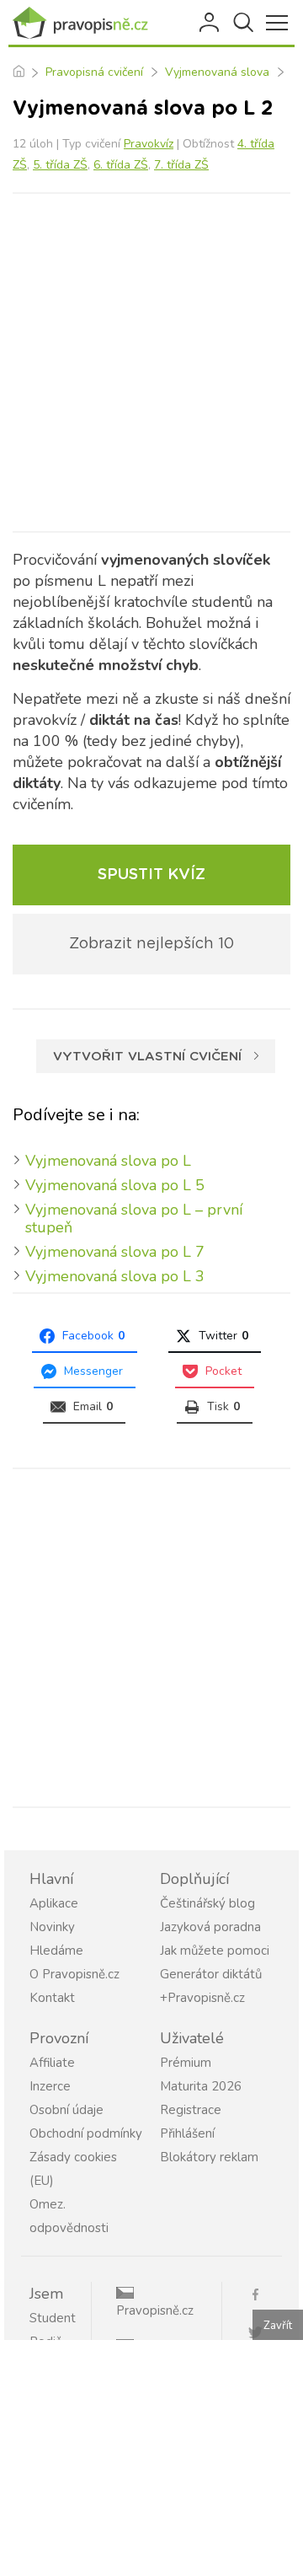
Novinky (52, 1927)
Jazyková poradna (210, 1927)
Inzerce (50, 2086)
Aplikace (54, 1903)
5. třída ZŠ (60, 165)
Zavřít (278, 2326)
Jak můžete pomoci (215, 1951)
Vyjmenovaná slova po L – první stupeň (134, 1218)
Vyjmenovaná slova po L (108, 1161)
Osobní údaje (66, 2110)
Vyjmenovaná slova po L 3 (115, 1276)
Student (53, 2318)
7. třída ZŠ (181, 165)
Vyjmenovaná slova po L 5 (115, 1185)
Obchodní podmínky (86, 2133)
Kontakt (52, 1998)
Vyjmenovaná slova (217, 72)
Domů (18, 72)
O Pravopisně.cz (74, 1974)
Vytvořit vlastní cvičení (147, 1057)
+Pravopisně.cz (202, 1998)
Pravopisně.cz (155, 2310)
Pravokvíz (149, 144)
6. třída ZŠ (121, 165)
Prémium (186, 2063)
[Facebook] (262, 2293)
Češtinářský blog (207, 1903)
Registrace (191, 2110)
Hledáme (56, 1951)
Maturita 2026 (201, 2086)
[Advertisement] (151, 362)
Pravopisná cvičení (94, 72)
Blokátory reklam (209, 2157)
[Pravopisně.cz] (84, 23)
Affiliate (52, 2063)
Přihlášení (210, 23)
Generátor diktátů (211, 1974)
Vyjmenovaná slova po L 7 (115, 1252)
